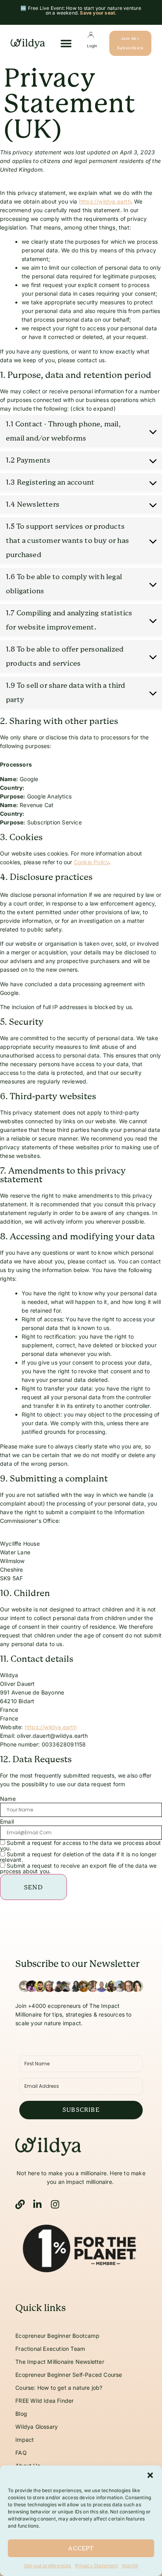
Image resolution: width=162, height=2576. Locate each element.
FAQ (21, 2453)
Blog (21, 2414)
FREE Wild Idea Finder (44, 2401)
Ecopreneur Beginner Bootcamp (57, 2336)
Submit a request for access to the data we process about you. (80, 1845)
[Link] (20, 2204)
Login (92, 46)
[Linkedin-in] (37, 2204)
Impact (25, 2440)
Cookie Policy (92, 862)
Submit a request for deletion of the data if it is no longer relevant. (78, 1857)
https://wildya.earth (105, 201)
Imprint (130, 2566)
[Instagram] (55, 2204)
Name (8, 1799)
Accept (81, 2548)
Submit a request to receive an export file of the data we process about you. (78, 1868)
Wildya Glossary (37, 2427)
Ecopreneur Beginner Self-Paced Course (70, 2375)
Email (7, 1822)
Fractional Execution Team (50, 2349)
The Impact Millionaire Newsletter (60, 2362)
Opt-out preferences (48, 2566)
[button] (150, 2475)
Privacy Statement (97, 2566)
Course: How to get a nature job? (59, 2388)
